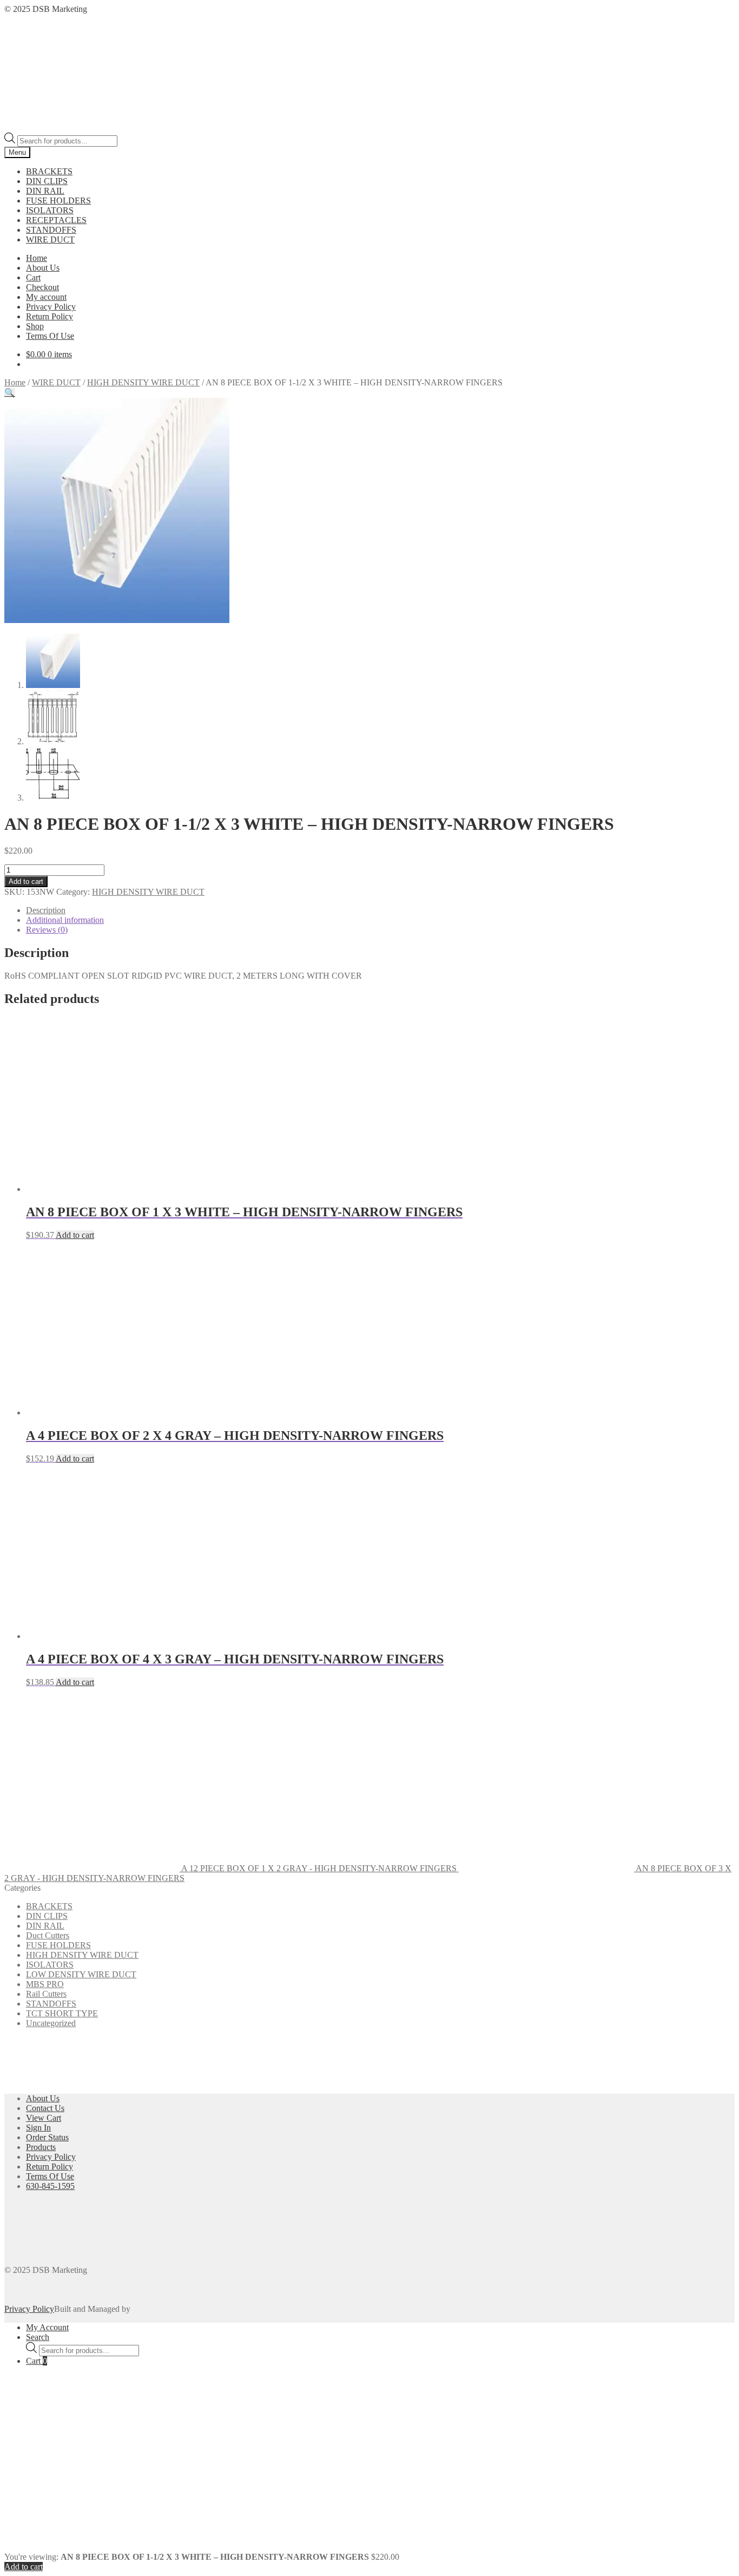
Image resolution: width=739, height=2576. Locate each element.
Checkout (42, 287)
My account (46, 297)
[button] (10, 393)
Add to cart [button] (75, 1235)
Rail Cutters (46, 1994)
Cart (33, 277)
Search (38, 2337)
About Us (43, 268)
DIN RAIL (45, 191)
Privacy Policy (51, 307)
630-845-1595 (50, 2186)
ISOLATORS (50, 210)
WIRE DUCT (50, 240)
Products (41, 2147)
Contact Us (45, 2108)
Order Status (47, 2137)
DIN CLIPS (47, 181)
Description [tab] (46, 910)
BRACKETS (49, 171)
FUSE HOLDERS (58, 201)
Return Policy (50, 316)
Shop (35, 326)
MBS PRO (45, 1984)
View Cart (44, 2118)
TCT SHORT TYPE (62, 2013)
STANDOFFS (51, 230)
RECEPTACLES (56, 220)
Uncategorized (51, 2023)
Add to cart (26, 881)
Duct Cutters (48, 1935)
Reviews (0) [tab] (47, 930)
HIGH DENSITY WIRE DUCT (143, 382)
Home (37, 258)
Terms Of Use (50, 336)
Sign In (38, 2128)
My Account (47, 2327)
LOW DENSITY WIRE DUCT (81, 1974)
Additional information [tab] (65, 920)
